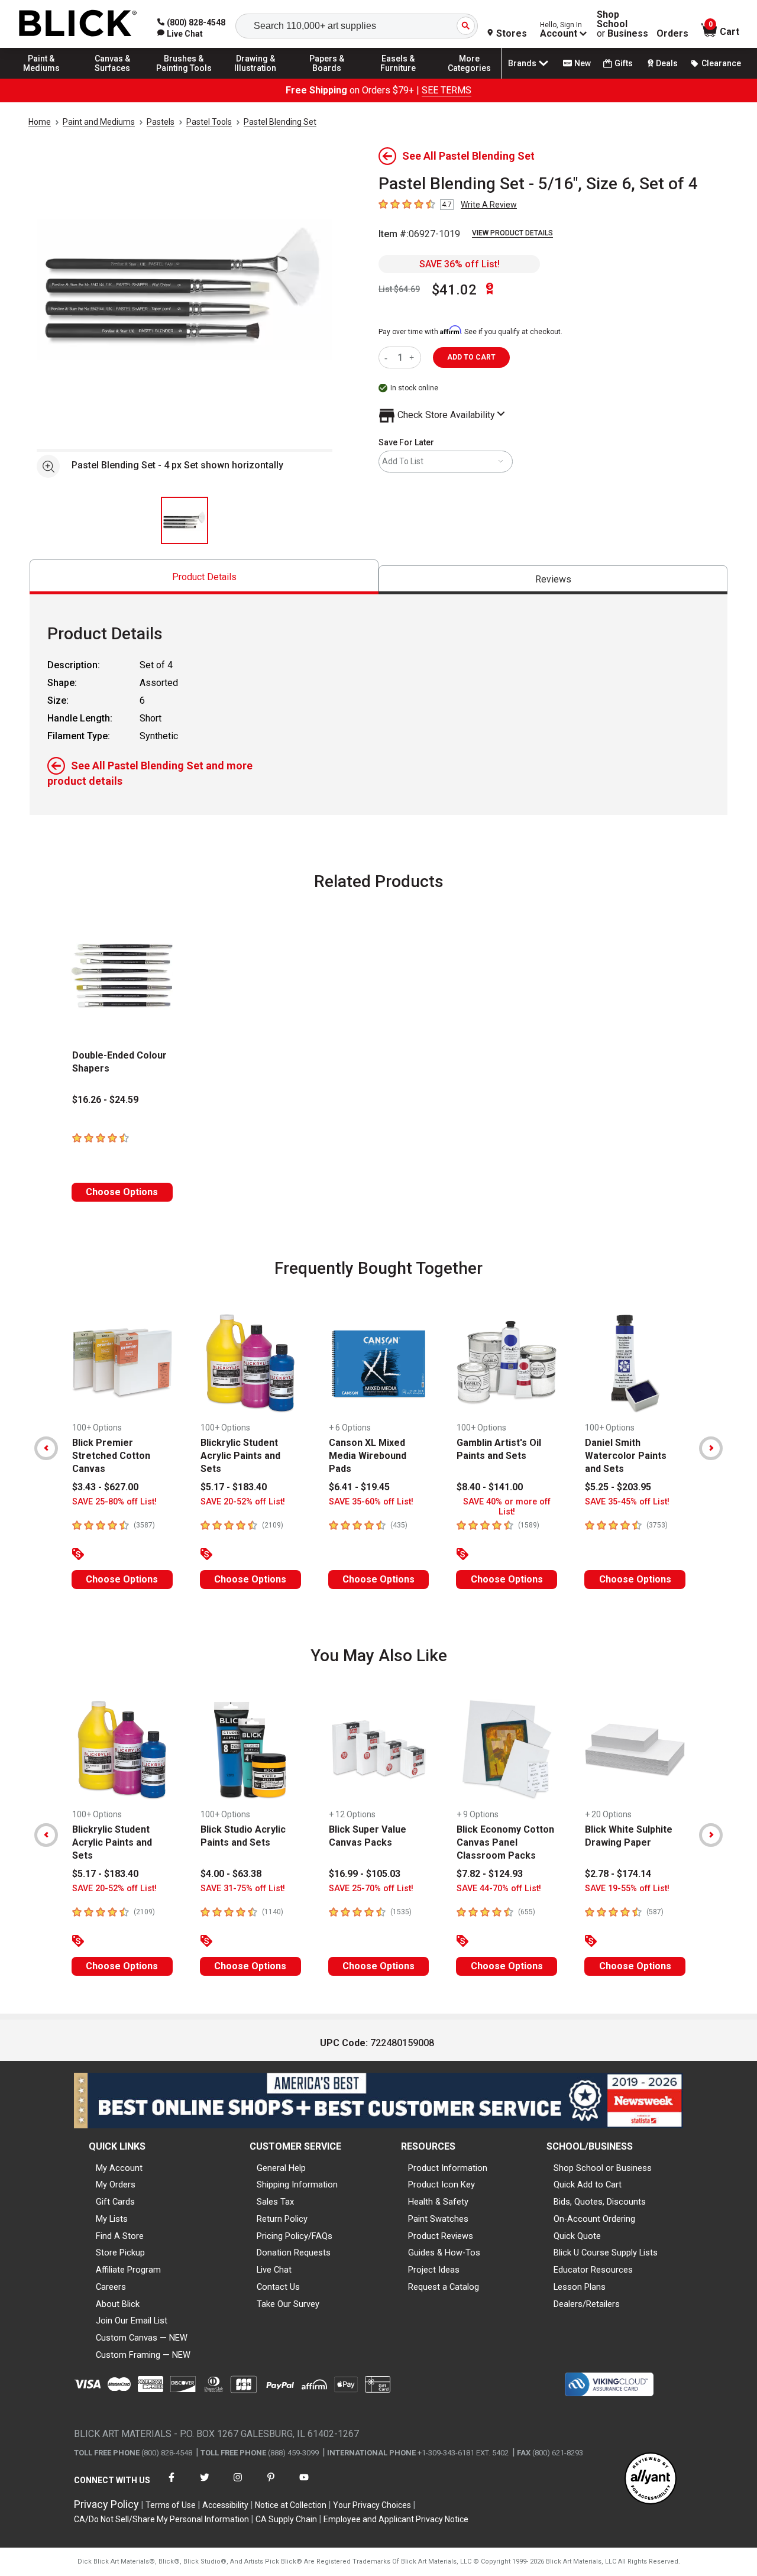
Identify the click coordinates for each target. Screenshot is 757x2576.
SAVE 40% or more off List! (507, 1507)
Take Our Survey (288, 2304)
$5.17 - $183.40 (234, 1487)
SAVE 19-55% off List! (627, 1889)
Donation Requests (294, 2253)
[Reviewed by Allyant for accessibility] (651, 2479)
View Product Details (512, 233)
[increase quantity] (413, 357)
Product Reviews (441, 2236)
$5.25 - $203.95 (618, 1487)
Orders (672, 34)
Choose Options (122, 1192)
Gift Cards (115, 2202)
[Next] (711, 1448)
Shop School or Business (603, 2168)
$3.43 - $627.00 (105, 1487)
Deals (667, 63)
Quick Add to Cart (588, 2185)
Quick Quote (577, 2236)
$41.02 (454, 290)
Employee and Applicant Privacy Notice (396, 2519)
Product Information (448, 2168)
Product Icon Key (441, 2185)
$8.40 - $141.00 (490, 1487)
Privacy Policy (106, 2504)
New (583, 63)
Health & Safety (438, 2202)
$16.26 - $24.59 (105, 1100)
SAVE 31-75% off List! (243, 1889)
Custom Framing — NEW (143, 2355)
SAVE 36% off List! (460, 264)
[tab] (204, 577)
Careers (111, 2287)
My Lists (112, 2219)
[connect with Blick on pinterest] (271, 2485)
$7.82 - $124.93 (490, 1874)
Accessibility (225, 2505)
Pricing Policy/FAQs (295, 2236)
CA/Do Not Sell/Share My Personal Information (161, 2519)
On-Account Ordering (594, 2219)
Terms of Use (171, 2505)
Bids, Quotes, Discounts (600, 2202)
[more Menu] (470, 78)
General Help (281, 2168)
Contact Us (278, 2287)
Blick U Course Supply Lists (606, 2253)
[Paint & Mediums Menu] (41, 78)
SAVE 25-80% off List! (114, 1502)
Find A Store (120, 2236)
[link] (180, 34)
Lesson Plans (580, 2287)
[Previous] (46, 1448)
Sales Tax (275, 2202)
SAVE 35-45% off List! (627, 1502)
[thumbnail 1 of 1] (185, 520)
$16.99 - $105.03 (365, 1874)
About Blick (118, 2304)
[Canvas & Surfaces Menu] (113, 78)
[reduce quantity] (388, 357)
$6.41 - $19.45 (359, 1487)
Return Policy (282, 2219)
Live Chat (274, 2270)
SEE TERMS (447, 90)
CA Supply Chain (286, 2519)
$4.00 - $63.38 (231, 1874)
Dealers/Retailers (587, 2304)
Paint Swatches (438, 2219)
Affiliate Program (128, 2270)
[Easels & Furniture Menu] (398, 78)
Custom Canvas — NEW (142, 2338)
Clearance (721, 63)
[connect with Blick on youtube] (304, 2485)
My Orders (116, 2185)
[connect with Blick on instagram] (238, 2485)
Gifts (624, 63)
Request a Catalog (444, 2287)
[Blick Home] (78, 24)
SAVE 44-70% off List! (499, 1889)
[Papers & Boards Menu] (327, 78)
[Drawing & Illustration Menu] (255, 78)
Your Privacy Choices (372, 2505)
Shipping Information (297, 2185)
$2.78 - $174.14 (618, 1874)
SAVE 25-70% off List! (371, 1889)
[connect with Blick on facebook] (172, 2485)
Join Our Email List (132, 2321)
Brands (522, 63)
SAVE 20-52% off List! (243, 1502)
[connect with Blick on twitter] (205, 2485)
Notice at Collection (291, 2505)
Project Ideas (434, 2270)
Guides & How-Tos (444, 2253)
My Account (119, 2168)
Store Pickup (120, 2253)
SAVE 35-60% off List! (371, 1502)
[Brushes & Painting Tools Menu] (184, 78)
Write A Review (489, 205)
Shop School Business (622, 24)
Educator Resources (593, 2270)
